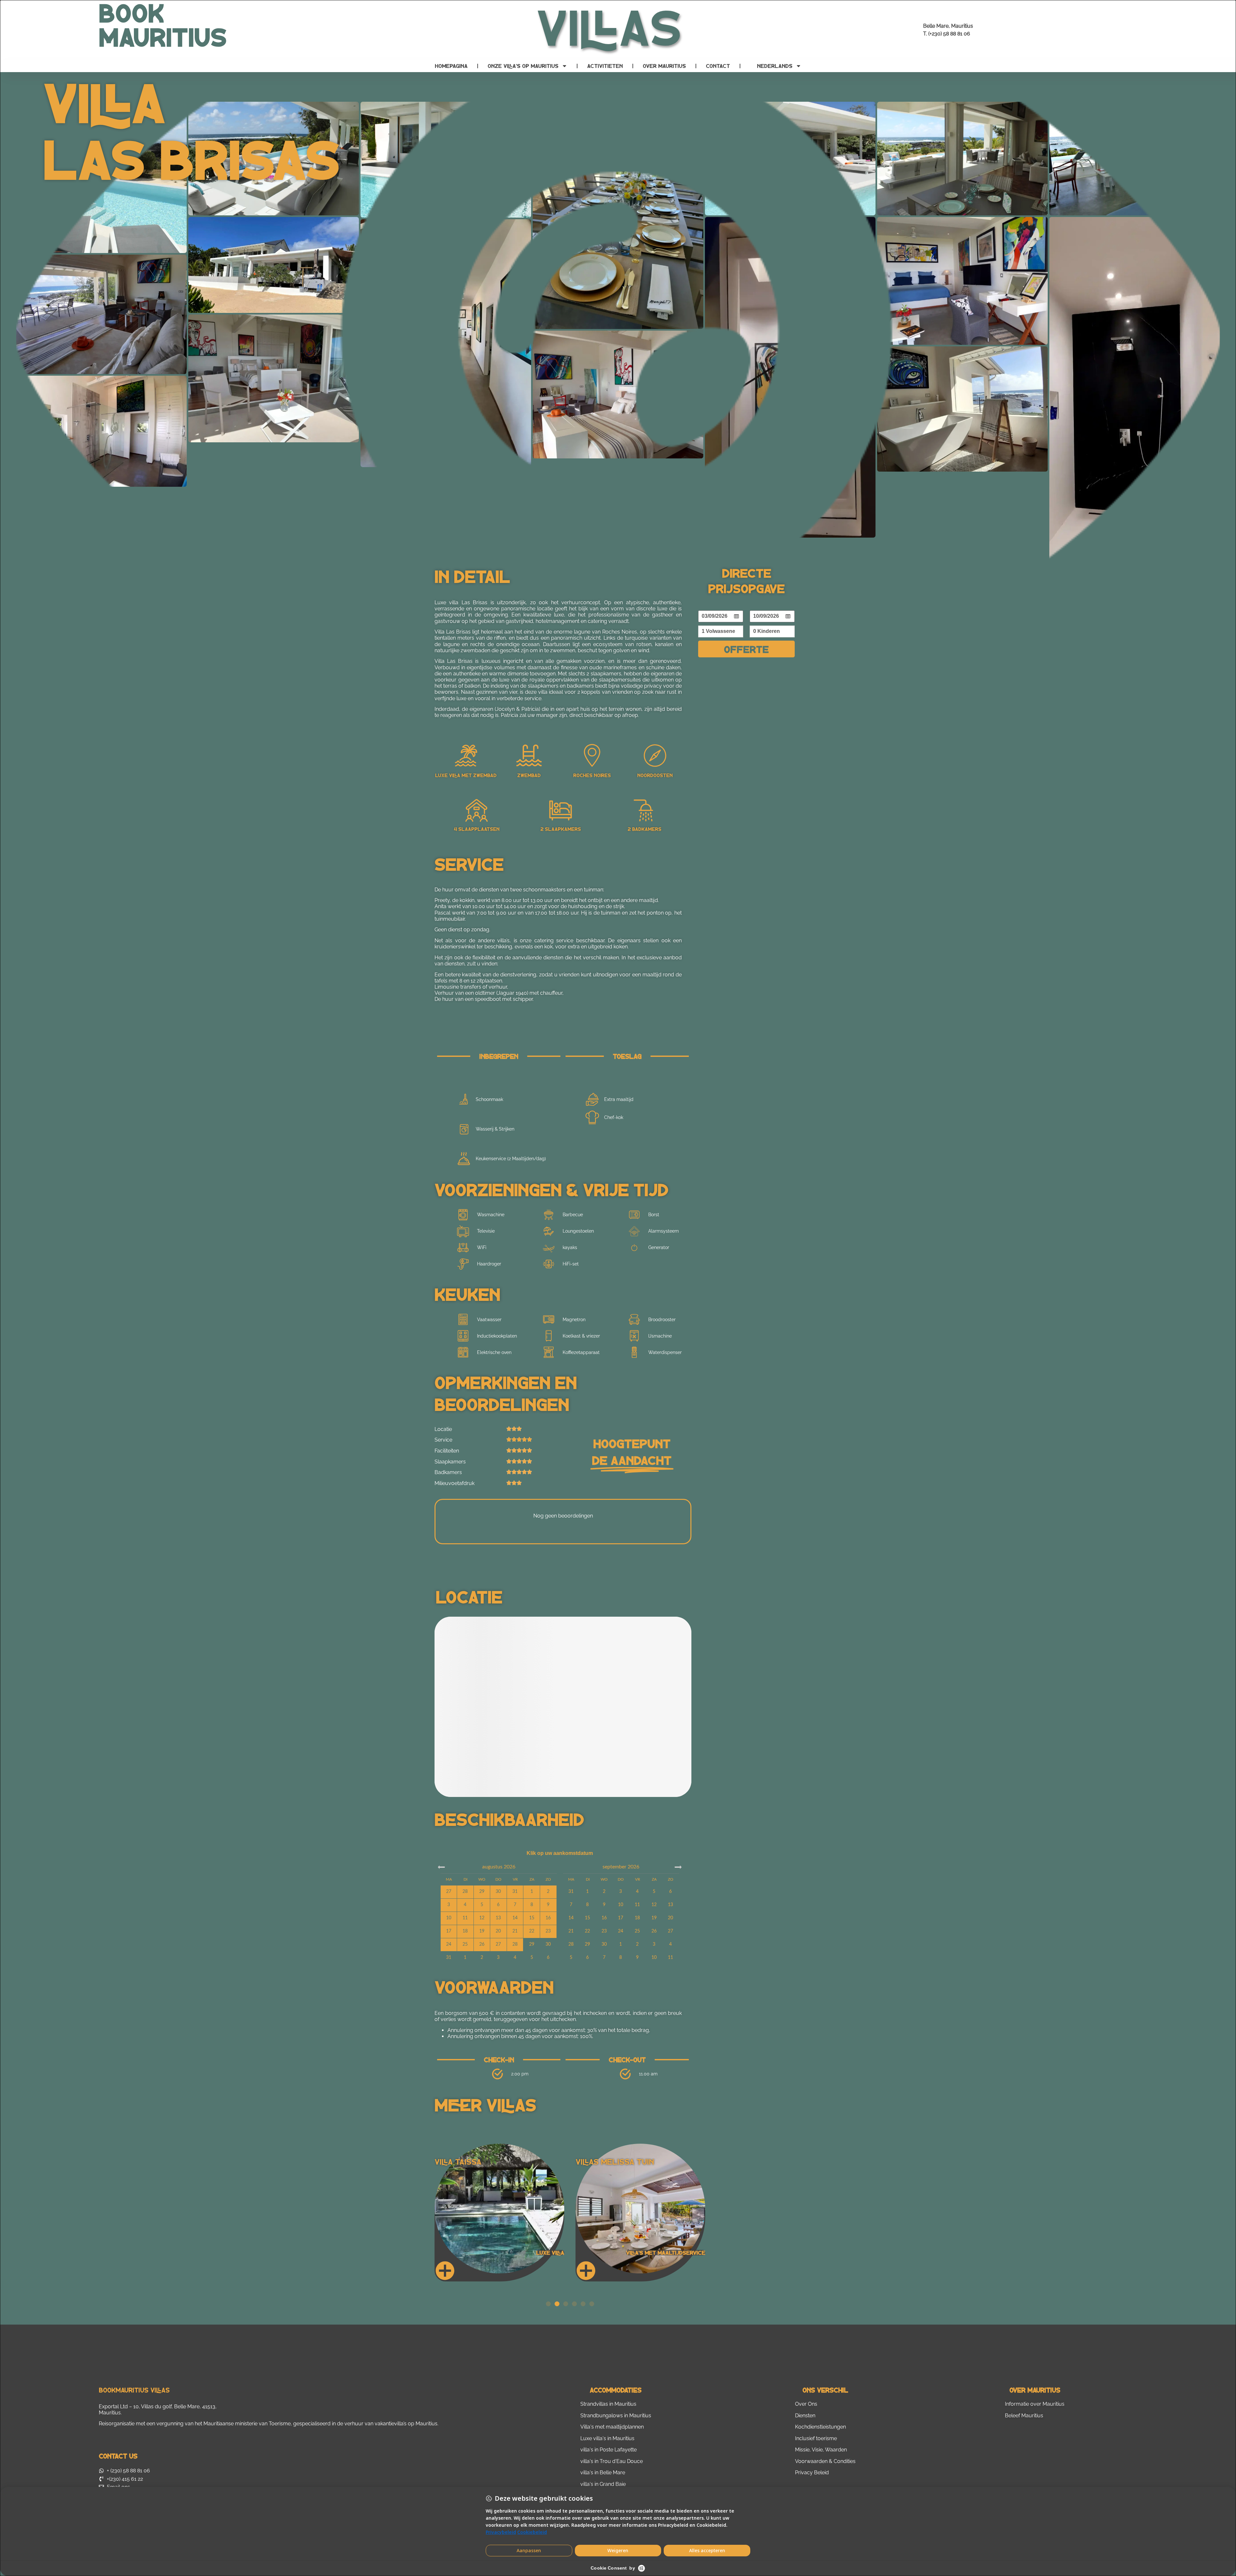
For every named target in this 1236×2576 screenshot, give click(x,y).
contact (718, 66)
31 (449, 1958)
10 (621, 1905)
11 (637, 1905)
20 (670, 1918)
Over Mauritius (664, 66)
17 (621, 1918)
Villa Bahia (597, 2162)
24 (621, 1931)
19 (654, 1918)
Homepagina (451, 66)
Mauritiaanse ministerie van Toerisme (247, 2424)
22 (587, 1931)
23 (604, 1931)
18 (637, 1918)
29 (532, 1944)
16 (604, 1918)
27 (670, 1931)
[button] (548, 2304)
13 (670, 1905)
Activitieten (605, 66)
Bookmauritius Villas (134, 2390)
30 (548, 1944)
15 (587, 1918)
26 (654, 1931)
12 (654, 1905)
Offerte (746, 649)
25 (637, 1931)
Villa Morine (459, 2162)
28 (571, 1944)
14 (571, 1918)
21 (571, 1931)
